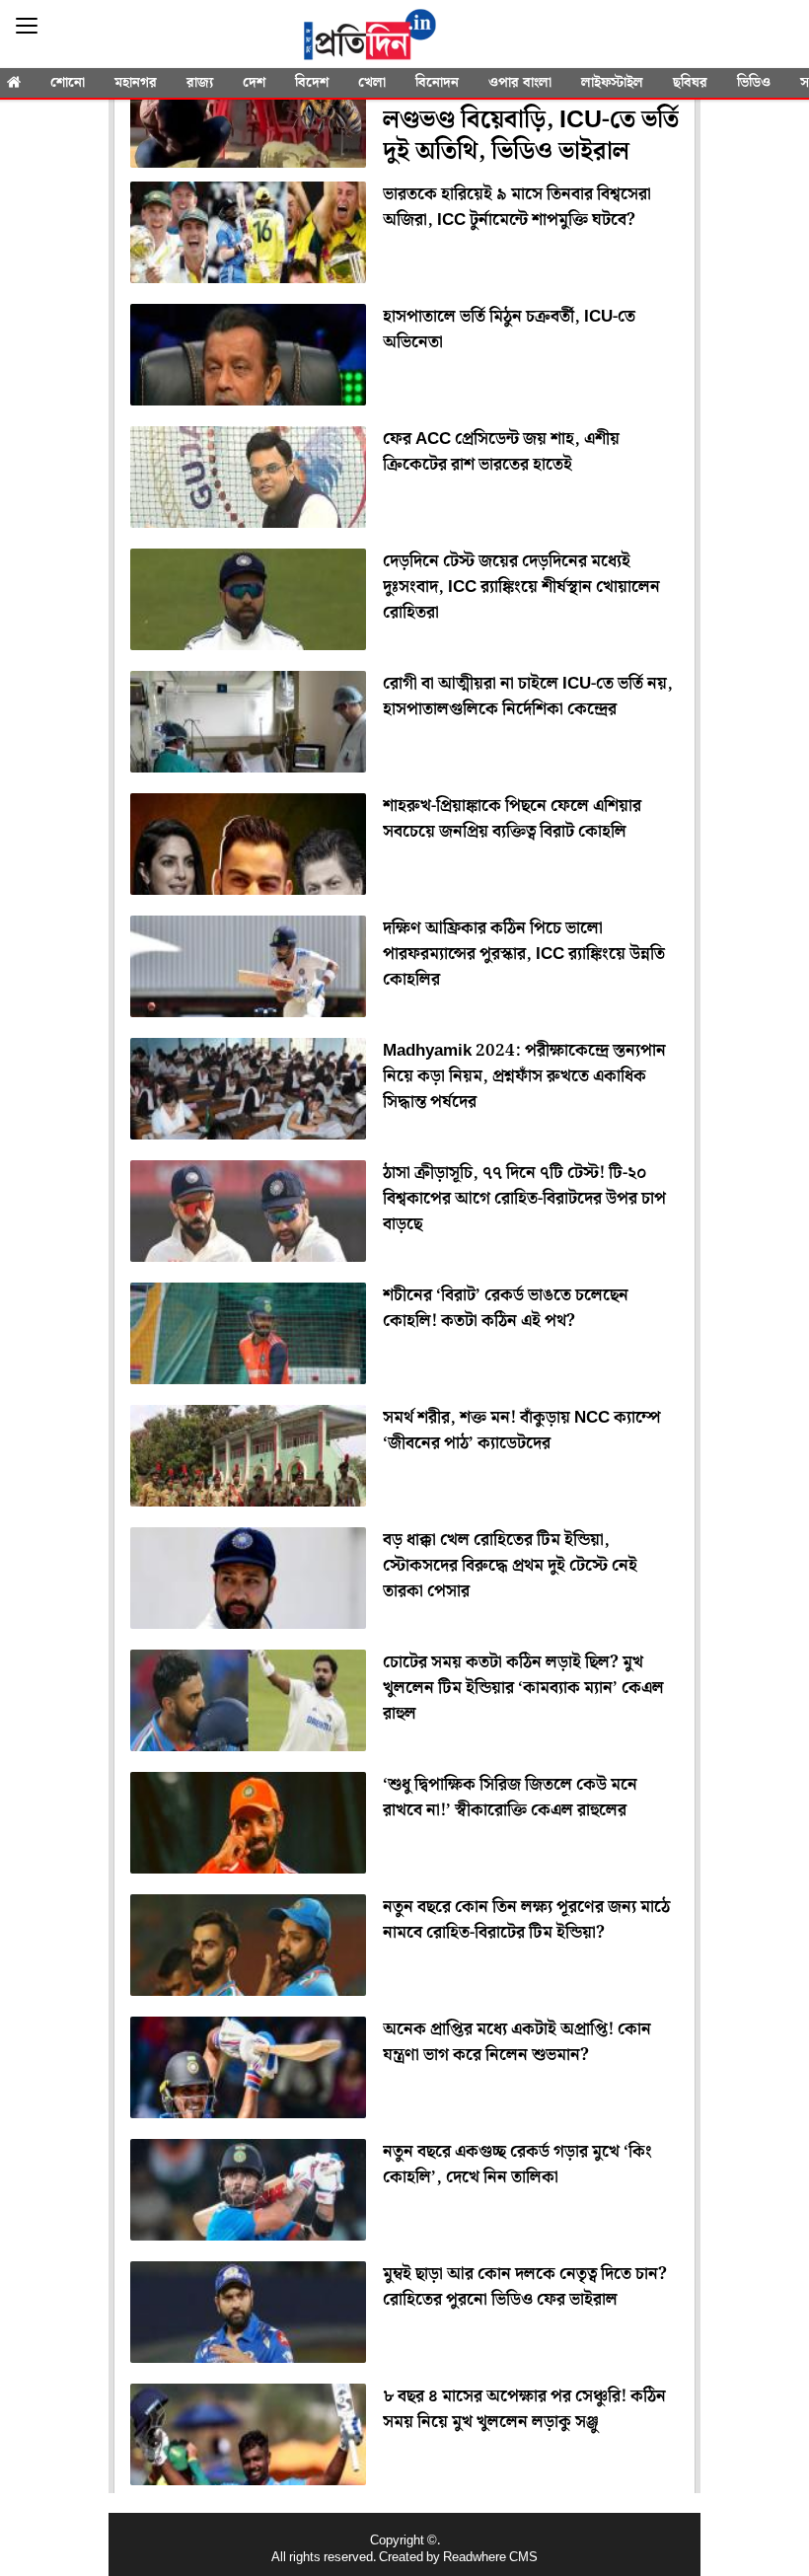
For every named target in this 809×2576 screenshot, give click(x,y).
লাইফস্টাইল (612, 83)
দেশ (254, 83)
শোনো (68, 83)
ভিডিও (754, 83)
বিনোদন (437, 83)
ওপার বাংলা (520, 83)
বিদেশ (312, 83)
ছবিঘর (690, 83)
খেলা (372, 83)
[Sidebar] (27, 26)
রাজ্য (200, 83)
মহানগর (136, 83)
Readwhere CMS (490, 2558)
